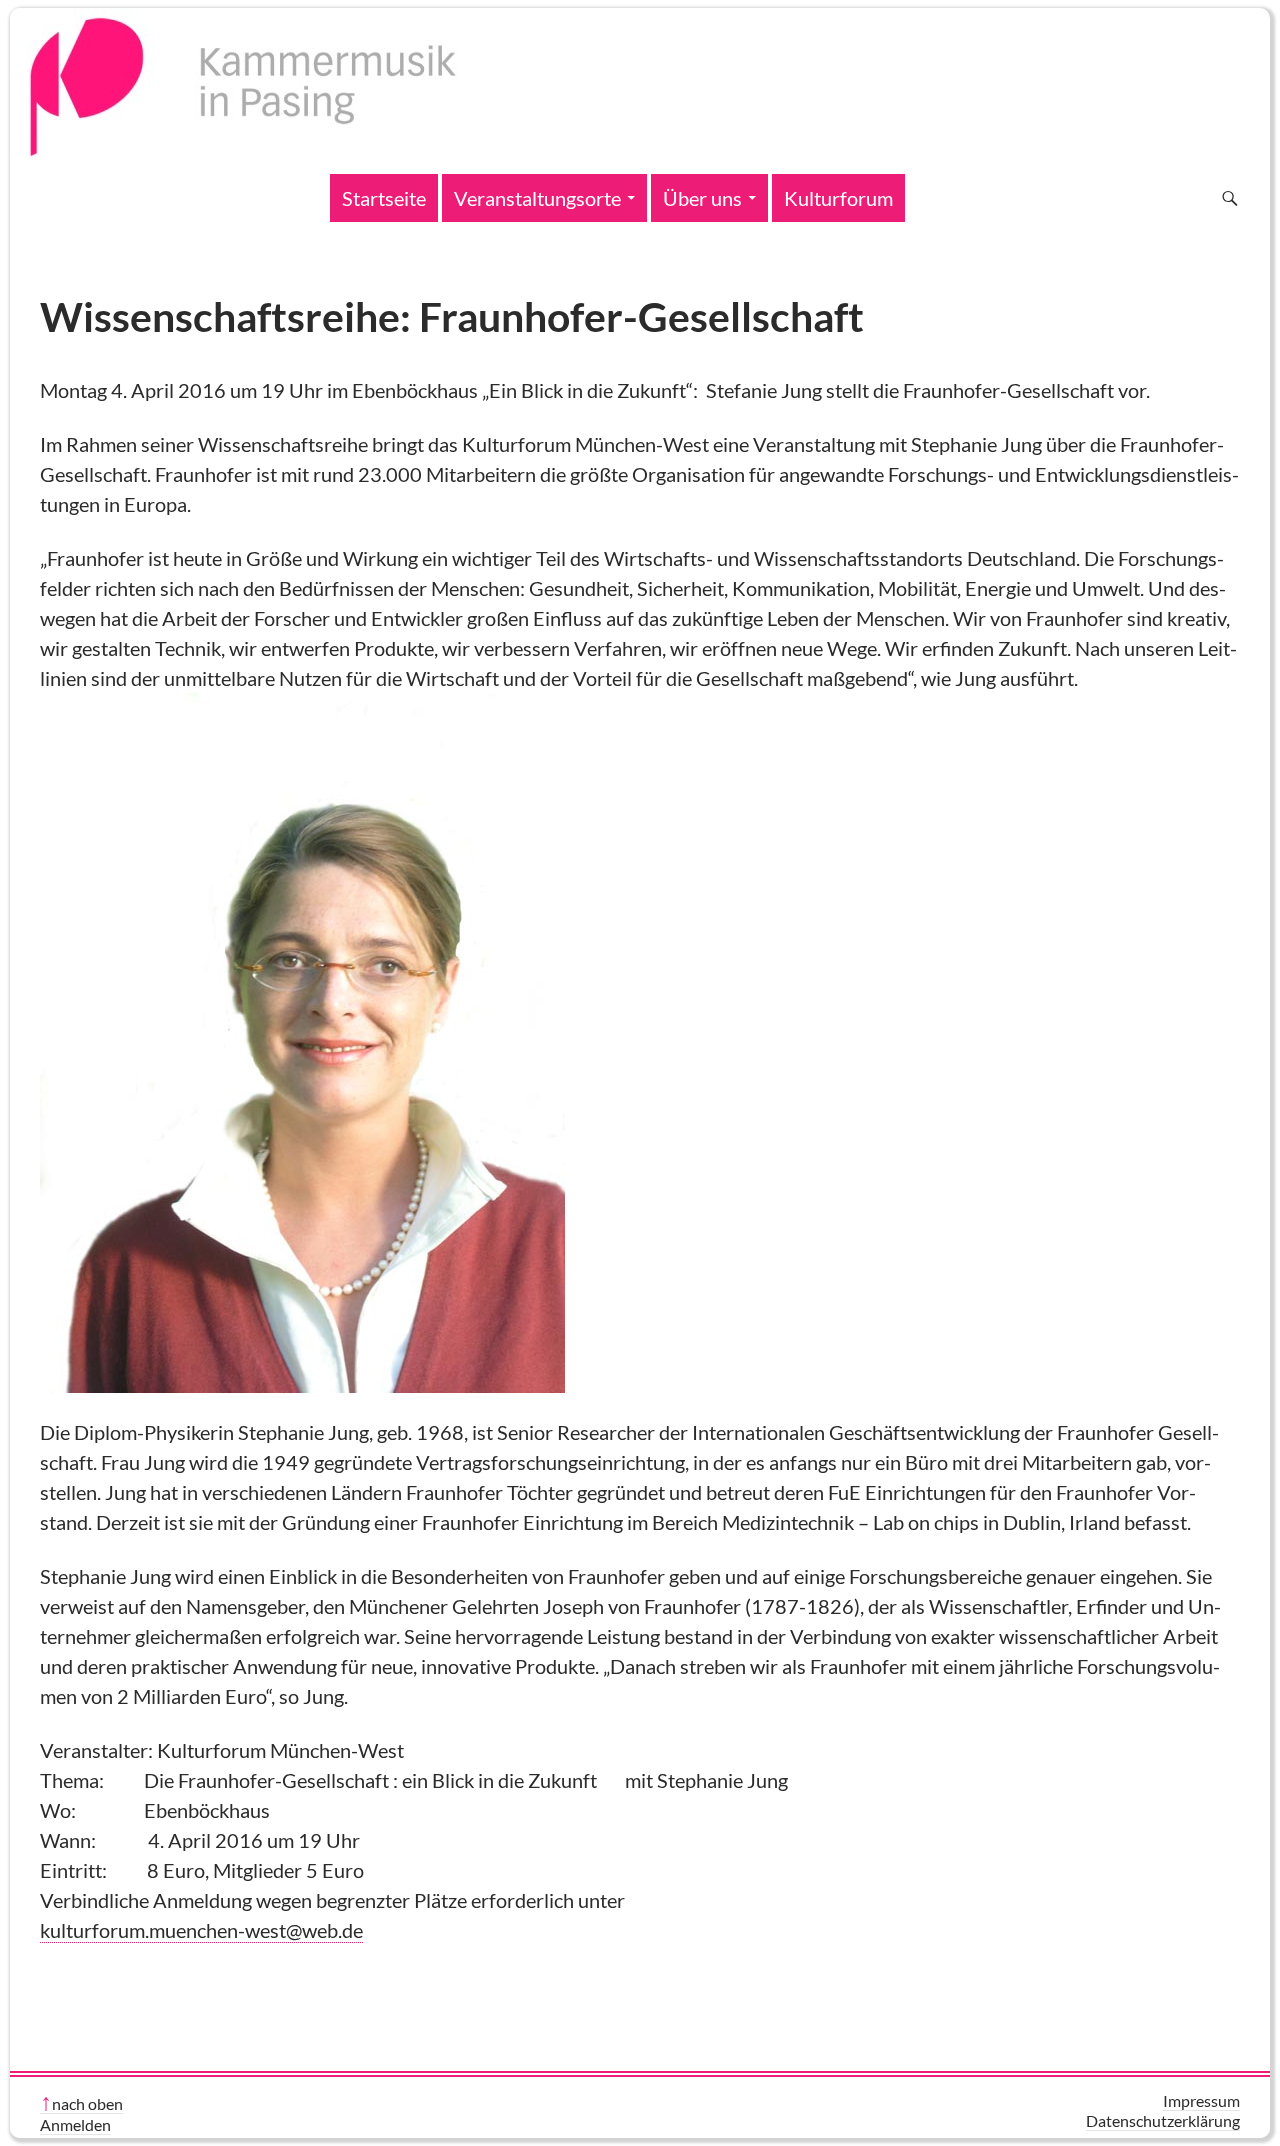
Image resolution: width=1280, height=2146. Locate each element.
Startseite (384, 198)
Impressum (1201, 2100)
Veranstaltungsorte (537, 198)
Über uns (702, 198)
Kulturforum (838, 198)
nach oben (87, 2103)
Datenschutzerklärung (1163, 2120)
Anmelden (75, 2124)
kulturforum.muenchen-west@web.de (201, 1930)
